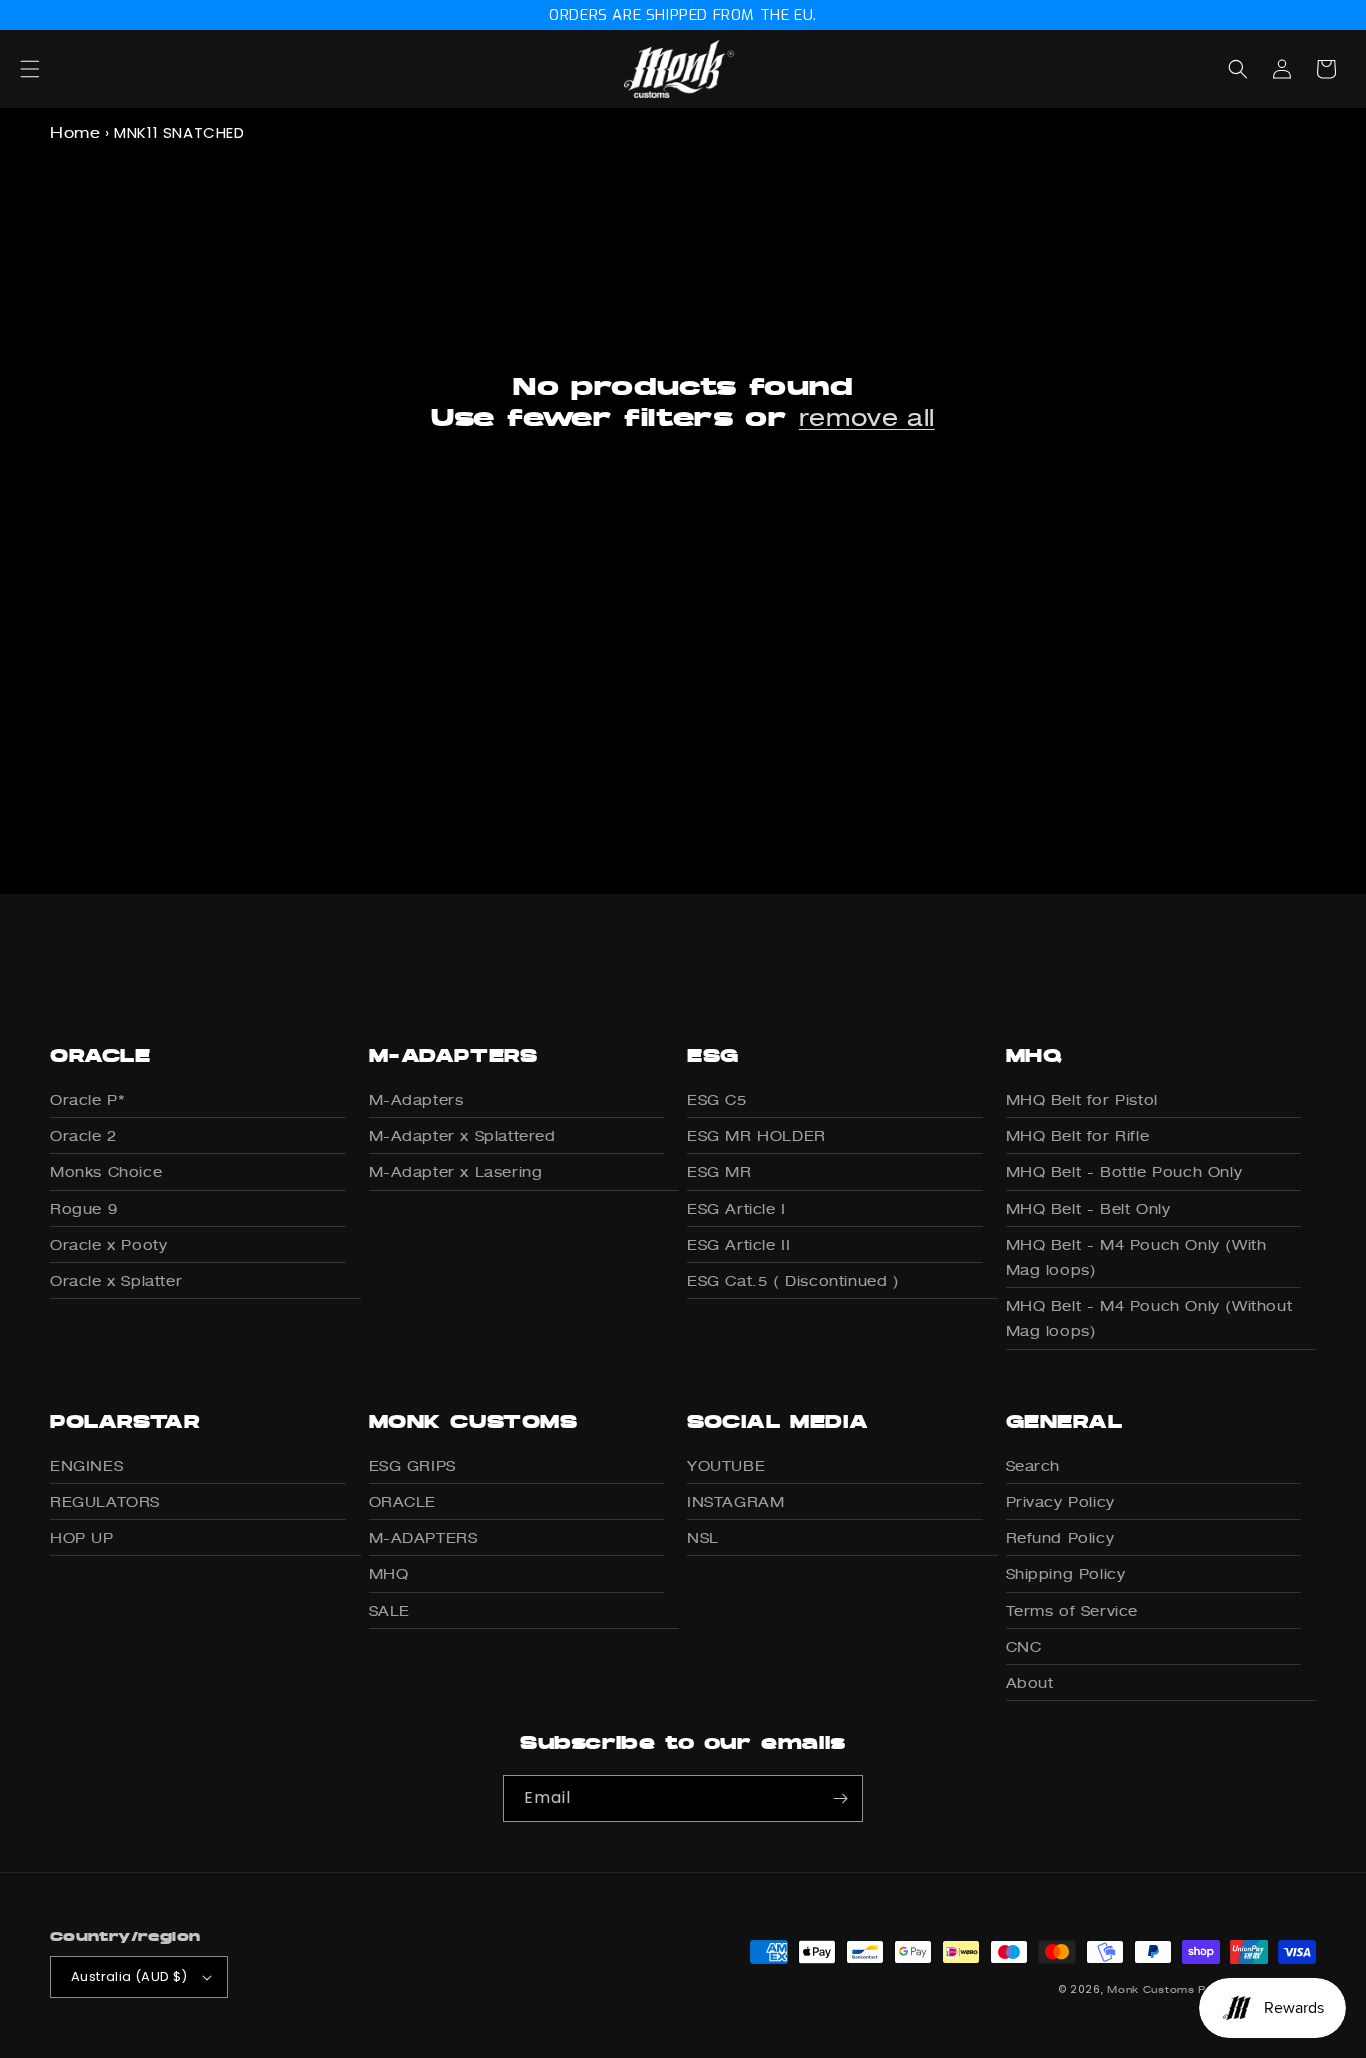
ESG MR (719, 1171)
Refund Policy (1060, 1537)
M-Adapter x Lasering (456, 1171)
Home (75, 132)
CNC (1024, 1646)
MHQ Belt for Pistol (1082, 1099)
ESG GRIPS (412, 1465)
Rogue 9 (83, 1208)
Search (1033, 1465)
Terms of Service (1072, 1610)
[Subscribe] (840, 1798)
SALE (389, 1610)
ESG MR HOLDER (756, 1135)
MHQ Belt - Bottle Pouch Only (1124, 1171)
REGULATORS (105, 1501)
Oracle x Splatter (116, 1280)
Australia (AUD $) (129, 1976)
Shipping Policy (1066, 1573)
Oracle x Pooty (108, 1244)
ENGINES (86, 1465)
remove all (867, 417)
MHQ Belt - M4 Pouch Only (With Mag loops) (1136, 1257)
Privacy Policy (1060, 1501)
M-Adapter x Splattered (462, 1135)
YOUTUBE (726, 1465)
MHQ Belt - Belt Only (1088, 1208)
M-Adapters (416, 1099)
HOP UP (82, 1537)
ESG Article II (738, 1244)
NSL (703, 1537)
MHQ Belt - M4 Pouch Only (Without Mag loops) (1149, 1318)
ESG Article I (736, 1208)
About (1030, 1682)
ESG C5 (717, 1099)
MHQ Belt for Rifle (1078, 1135)
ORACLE (403, 1501)
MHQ (389, 1573)
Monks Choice (106, 1171)
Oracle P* (87, 1099)
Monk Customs (1150, 1989)
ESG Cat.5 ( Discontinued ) (793, 1280)
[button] (52, 69)
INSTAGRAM (735, 1501)
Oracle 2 (83, 1135)
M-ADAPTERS (423, 1537)
